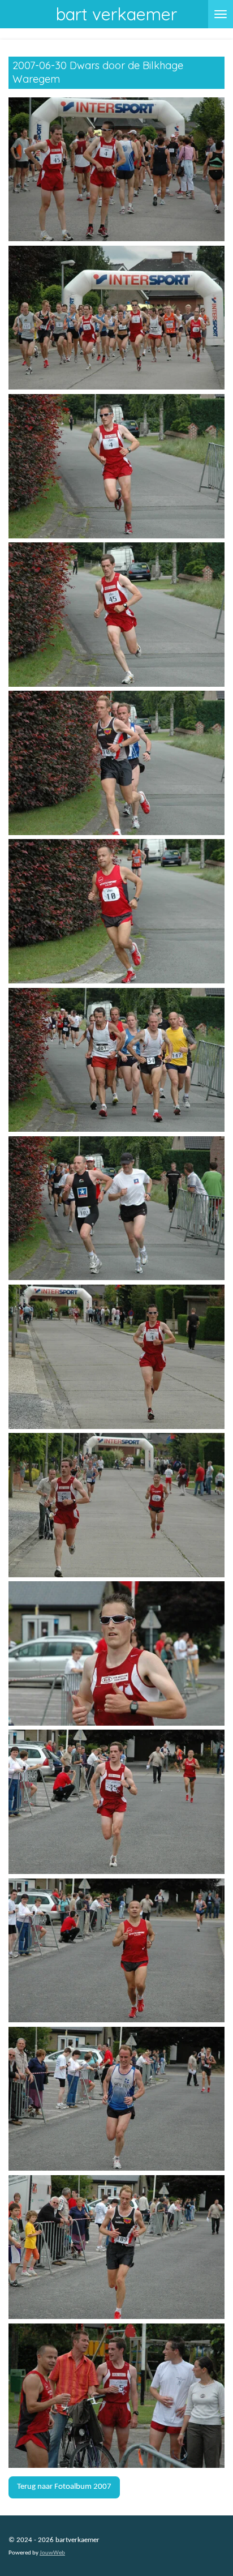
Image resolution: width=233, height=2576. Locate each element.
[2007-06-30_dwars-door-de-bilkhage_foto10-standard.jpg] (116, 1505)
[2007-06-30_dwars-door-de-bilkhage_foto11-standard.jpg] (116, 1653)
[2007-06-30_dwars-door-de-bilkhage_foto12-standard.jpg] (116, 1802)
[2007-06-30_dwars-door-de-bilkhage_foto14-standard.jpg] (116, 2099)
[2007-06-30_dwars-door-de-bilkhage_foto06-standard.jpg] (116, 911)
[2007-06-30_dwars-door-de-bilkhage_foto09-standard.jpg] (116, 1357)
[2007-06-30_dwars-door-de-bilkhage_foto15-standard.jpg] (116, 2247)
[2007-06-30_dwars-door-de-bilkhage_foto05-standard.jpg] (116, 763)
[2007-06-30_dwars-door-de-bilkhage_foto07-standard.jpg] (116, 1060)
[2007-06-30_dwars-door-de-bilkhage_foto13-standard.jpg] (116, 1951)
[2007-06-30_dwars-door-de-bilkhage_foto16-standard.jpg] (116, 2396)
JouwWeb (52, 2553)
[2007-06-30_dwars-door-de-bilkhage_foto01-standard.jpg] (116, 170)
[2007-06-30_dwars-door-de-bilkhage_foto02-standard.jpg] (116, 318)
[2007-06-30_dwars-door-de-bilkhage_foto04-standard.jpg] (116, 615)
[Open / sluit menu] (221, 14)
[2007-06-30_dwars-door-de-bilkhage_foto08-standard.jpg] (116, 1208)
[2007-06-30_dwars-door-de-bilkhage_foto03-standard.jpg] (116, 466)
